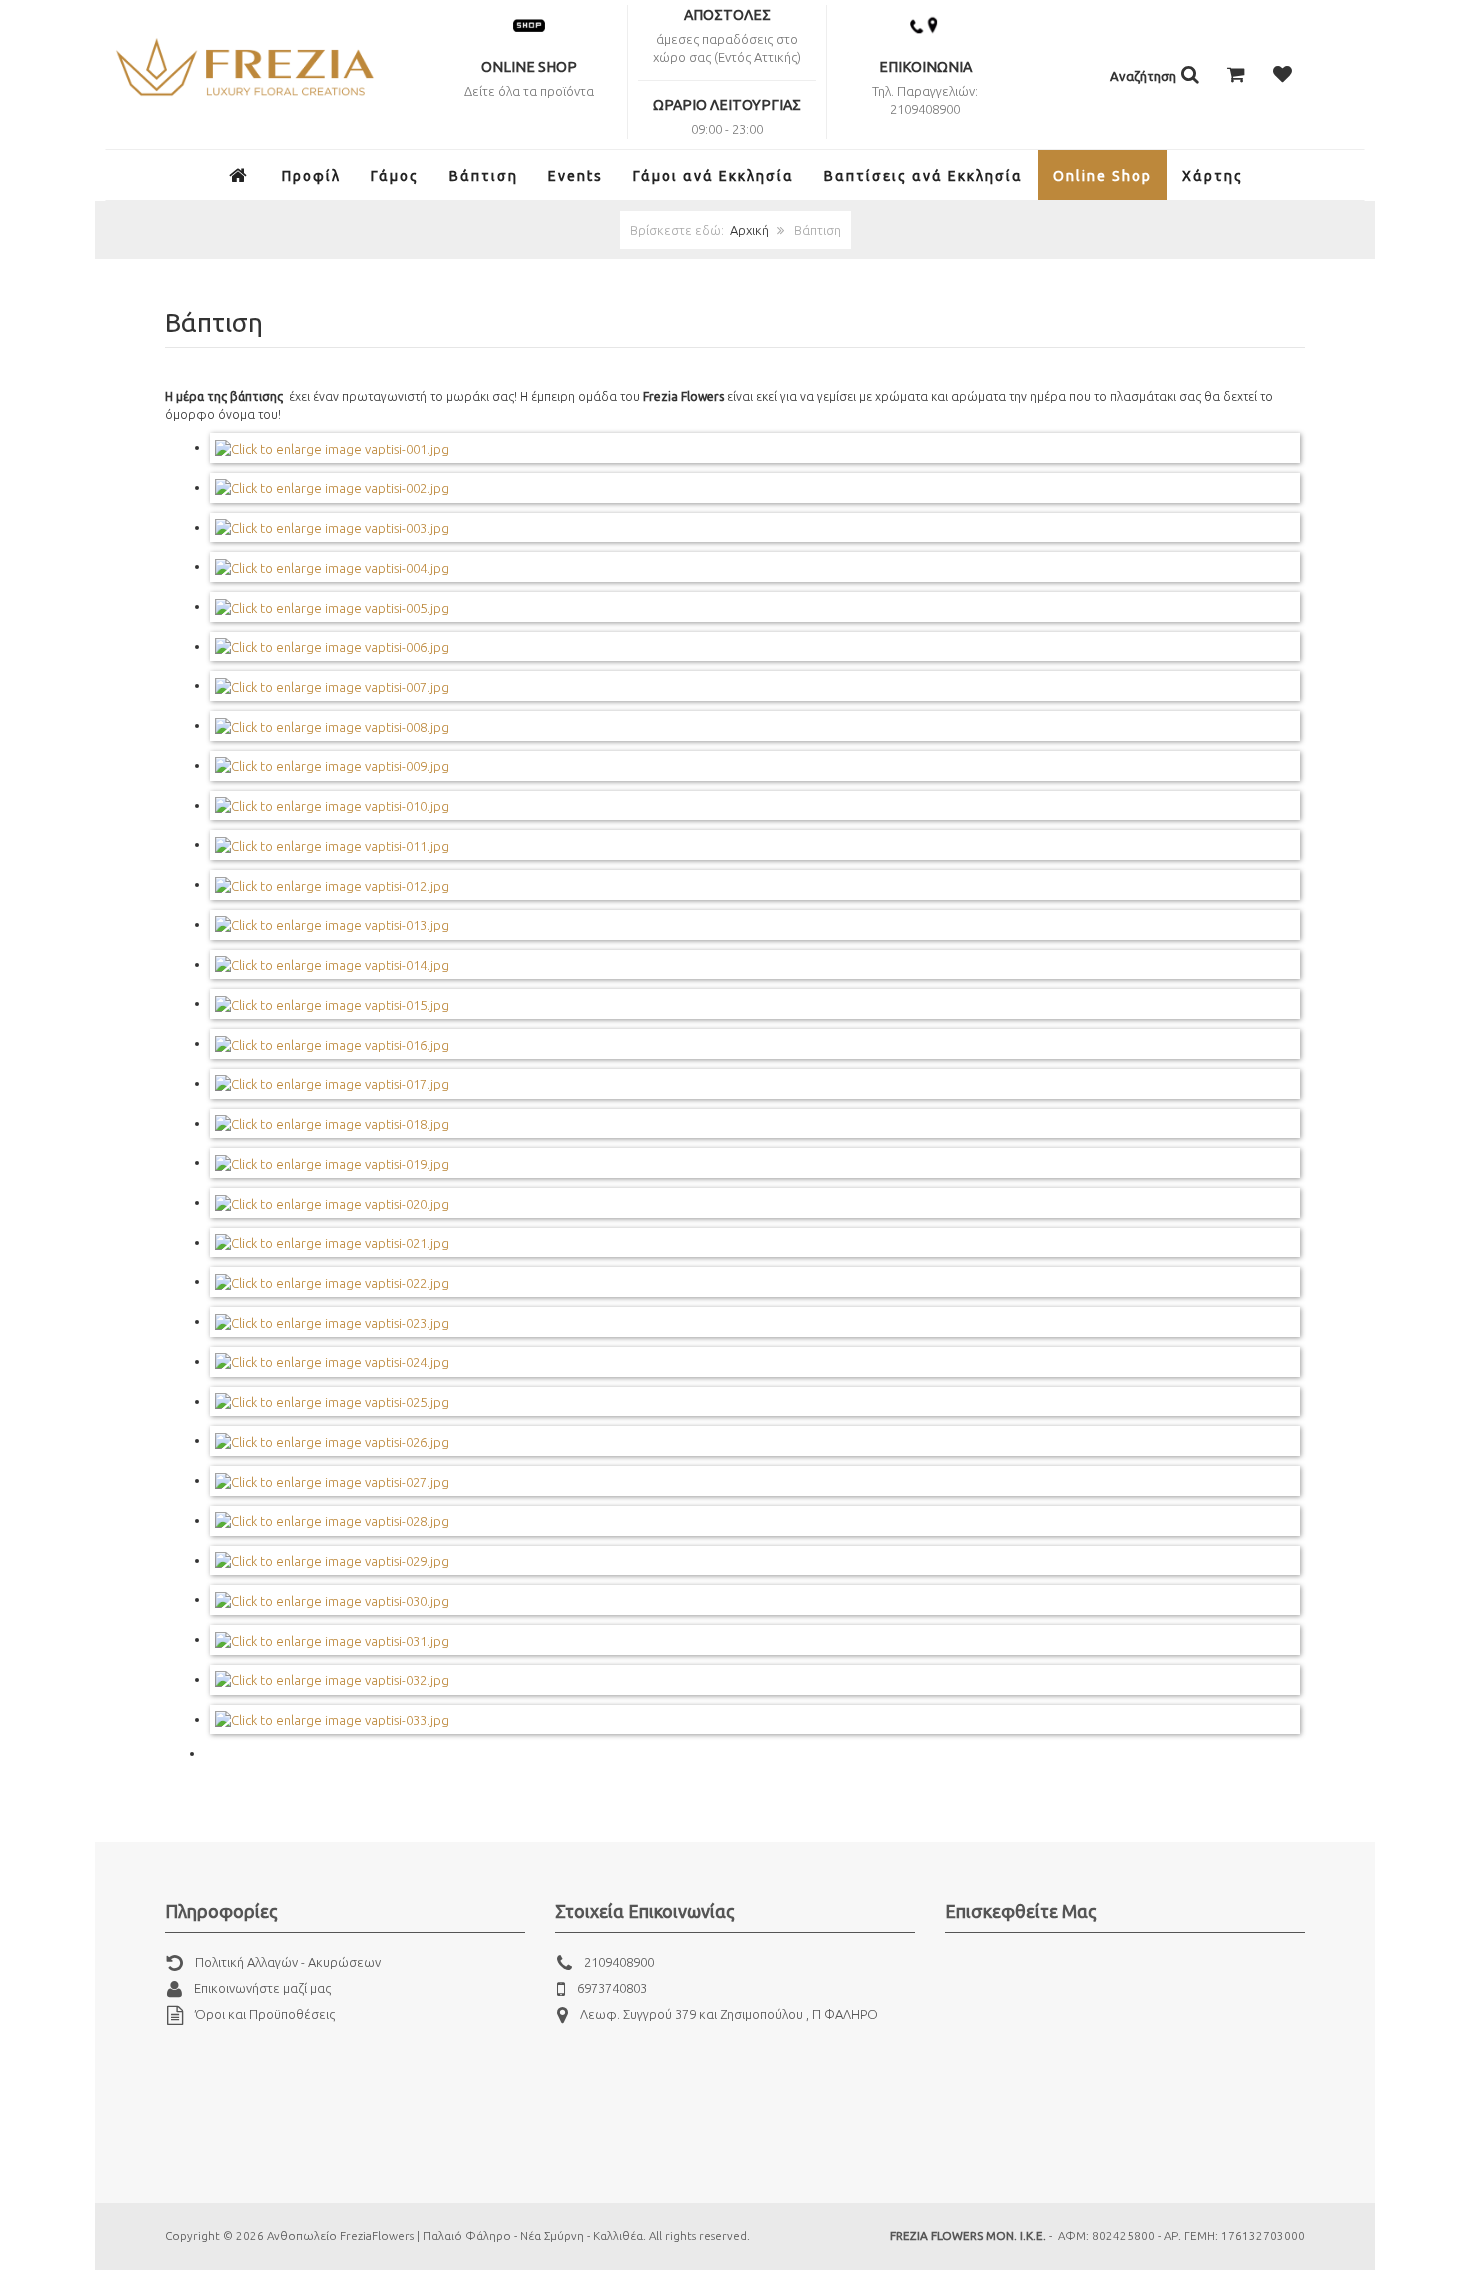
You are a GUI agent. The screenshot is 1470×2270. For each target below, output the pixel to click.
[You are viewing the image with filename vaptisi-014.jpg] (332, 964)
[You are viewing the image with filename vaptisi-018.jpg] (332, 1123)
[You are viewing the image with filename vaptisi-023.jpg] (332, 1321)
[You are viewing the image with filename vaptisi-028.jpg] (332, 1520)
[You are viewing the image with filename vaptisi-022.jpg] (332, 1281)
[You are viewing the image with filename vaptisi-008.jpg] (332, 725)
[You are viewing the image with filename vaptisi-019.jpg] (332, 1162)
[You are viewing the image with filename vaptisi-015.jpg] (332, 1003)
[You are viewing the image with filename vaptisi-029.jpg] (332, 1560)
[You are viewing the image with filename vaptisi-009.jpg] (332, 765)
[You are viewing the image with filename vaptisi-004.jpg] (332, 566)
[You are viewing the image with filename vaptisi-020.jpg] (332, 1202)
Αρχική (749, 230)
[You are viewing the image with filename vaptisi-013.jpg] (332, 924)
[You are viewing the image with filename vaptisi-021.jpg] (332, 1242)
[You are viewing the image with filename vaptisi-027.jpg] (332, 1480)
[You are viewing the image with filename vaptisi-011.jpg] (332, 844)
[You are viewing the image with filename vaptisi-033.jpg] (332, 1719)
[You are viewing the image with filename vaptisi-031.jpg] (332, 1639)
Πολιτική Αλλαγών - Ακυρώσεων (288, 1962)
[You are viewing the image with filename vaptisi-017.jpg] (332, 1083)
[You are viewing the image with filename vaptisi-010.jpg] (332, 805)
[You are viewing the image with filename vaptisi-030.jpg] (332, 1599)
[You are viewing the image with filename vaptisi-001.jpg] (332, 447)
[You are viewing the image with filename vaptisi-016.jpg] (332, 1043)
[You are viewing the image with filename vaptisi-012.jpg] (332, 884)
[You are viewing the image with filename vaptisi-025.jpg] (332, 1401)
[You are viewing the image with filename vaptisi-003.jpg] (332, 527)
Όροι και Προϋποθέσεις (265, 2014)
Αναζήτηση (1144, 76)
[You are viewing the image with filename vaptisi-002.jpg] (332, 487)
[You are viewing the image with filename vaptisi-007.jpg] (332, 685)
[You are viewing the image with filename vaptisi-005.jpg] (332, 606)
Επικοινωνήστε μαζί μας (262, 1988)
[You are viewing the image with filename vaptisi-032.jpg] (332, 1679)
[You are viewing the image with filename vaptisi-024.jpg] (332, 1361)
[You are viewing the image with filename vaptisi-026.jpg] (332, 1440)
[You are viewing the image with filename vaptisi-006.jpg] (332, 646)
